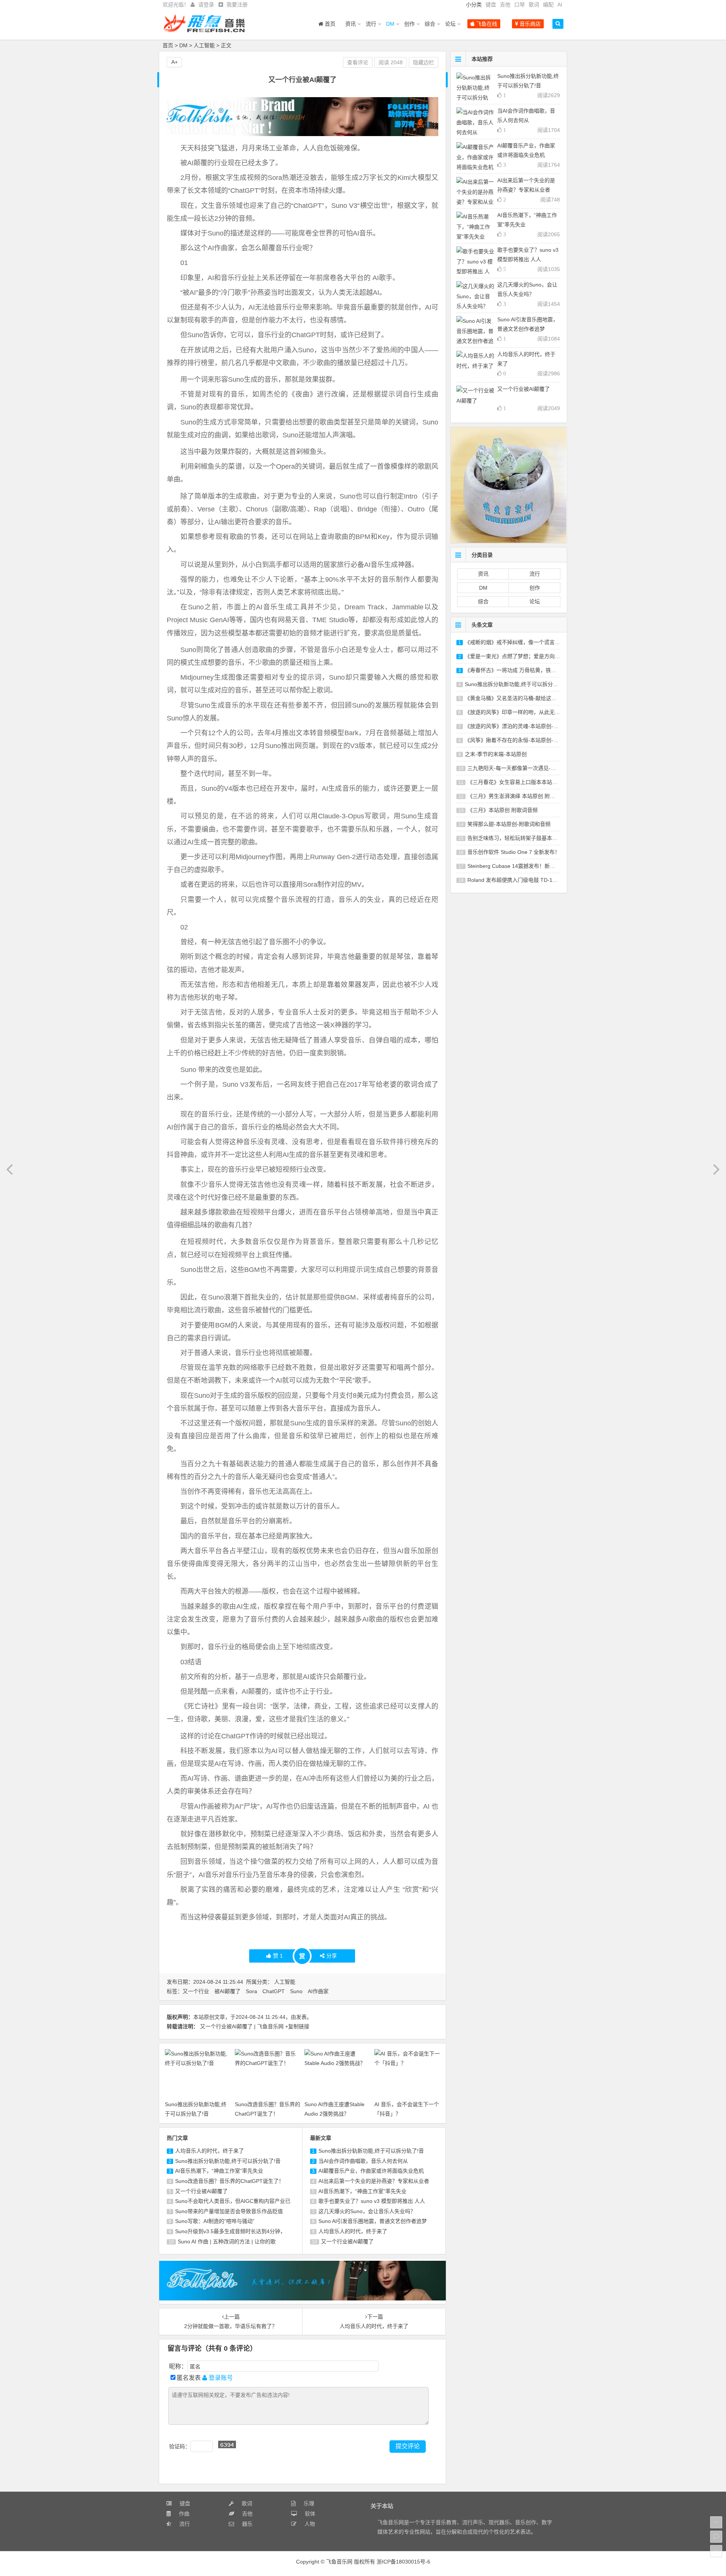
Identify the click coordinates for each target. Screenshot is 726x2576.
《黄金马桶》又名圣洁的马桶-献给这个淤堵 (516, 698)
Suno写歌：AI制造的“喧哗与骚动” (215, 2221)
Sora (251, 1991)
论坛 (450, 24)
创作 (410, 24)
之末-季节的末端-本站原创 (496, 754)
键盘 (491, 5)
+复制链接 (297, 2026)
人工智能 (204, 45)
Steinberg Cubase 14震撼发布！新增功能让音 (522, 866)
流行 (371, 24)
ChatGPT (274, 1991)
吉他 (505, 5)
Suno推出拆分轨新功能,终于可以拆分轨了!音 (228, 2161)
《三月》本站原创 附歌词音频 (503, 810)
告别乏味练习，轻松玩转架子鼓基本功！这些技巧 (526, 838)
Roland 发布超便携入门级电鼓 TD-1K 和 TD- (520, 880)
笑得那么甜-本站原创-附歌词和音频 (509, 824)
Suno (296, 1991)
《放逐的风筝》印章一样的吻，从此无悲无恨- (519, 712)
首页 (329, 24)
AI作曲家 (318, 1991)
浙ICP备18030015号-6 (403, 2562)
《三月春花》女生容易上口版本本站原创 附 (518, 782)
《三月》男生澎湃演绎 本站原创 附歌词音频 (519, 796)
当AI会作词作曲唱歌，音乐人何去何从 (363, 2161)
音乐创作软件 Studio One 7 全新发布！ (514, 852)
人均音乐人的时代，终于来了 (209, 2151)
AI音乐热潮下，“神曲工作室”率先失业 (219, 2171)
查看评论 (358, 62)
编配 (548, 5)
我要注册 (237, 5)
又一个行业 (196, 1991)
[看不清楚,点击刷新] (227, 2444)
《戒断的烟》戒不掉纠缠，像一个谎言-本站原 (519, 642)
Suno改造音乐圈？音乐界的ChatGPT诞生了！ (230, 2181)
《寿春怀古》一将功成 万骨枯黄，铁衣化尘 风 (519, 670)
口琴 (520, 5)
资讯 (351, 24)
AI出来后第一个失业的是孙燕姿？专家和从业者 (374, 2181)
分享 (332, 1956)
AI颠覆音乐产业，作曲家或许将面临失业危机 (371, 2171)
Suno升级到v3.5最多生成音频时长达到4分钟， (230, 2231)
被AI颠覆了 (227, 1991)
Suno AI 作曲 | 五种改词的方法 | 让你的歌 (227, 2241)
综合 (430, 24)
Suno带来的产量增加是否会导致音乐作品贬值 (229, 2211)
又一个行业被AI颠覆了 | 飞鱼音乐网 (242, 2026)
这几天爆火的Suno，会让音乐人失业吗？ (367, 2211)
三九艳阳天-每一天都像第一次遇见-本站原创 (520, 768)
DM (390, 24)
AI (560, 5)
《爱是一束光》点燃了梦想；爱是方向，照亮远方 (523, 656)
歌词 (534, 5)
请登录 (206, 5)
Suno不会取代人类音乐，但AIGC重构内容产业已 (233, 2201)
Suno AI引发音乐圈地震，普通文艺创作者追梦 (373, 2221)
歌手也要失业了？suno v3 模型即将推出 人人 (372, 2201)
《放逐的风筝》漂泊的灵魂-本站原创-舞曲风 (517, 726)
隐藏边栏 (423, 62)
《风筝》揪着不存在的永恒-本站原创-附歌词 (517, 740)
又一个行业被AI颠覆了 (201, 2191)
